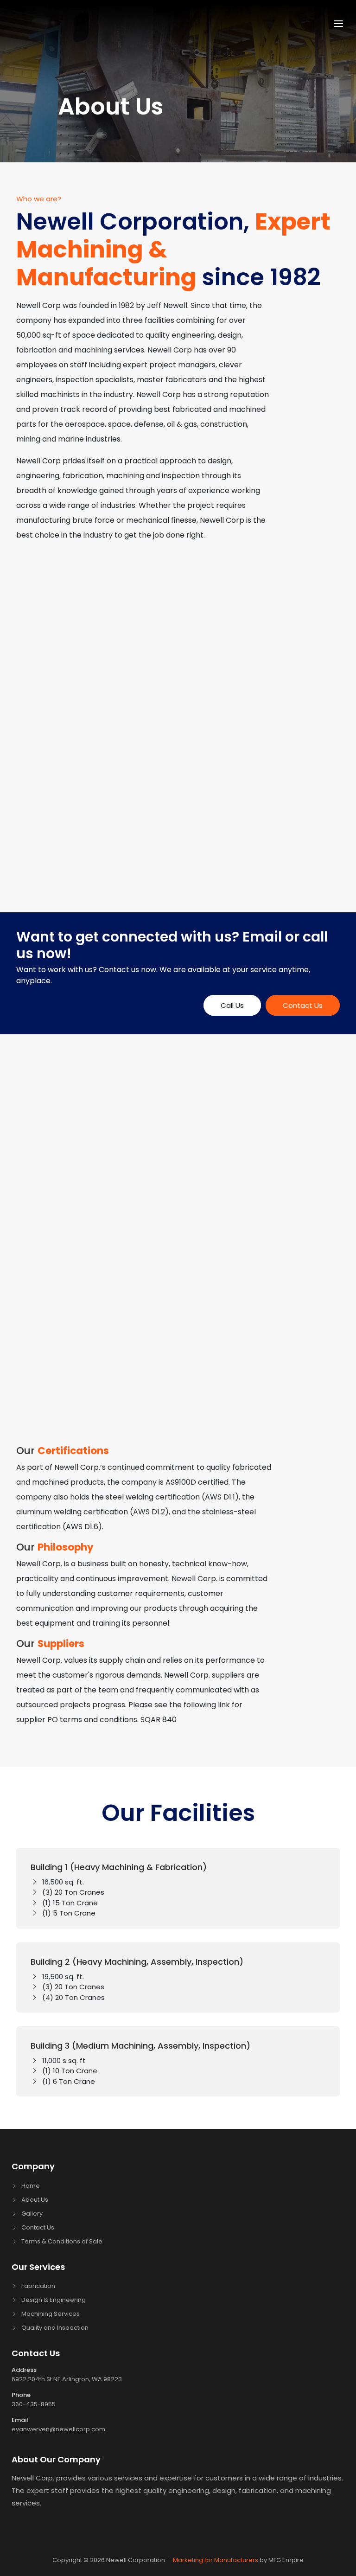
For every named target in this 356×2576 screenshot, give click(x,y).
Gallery (32, 2214)
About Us (35, 2200)
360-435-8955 (34, 2404)
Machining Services (51, 2314)
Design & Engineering (54, 2300)
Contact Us (303, 1005)
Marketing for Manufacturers (216, 2560)
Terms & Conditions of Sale (62, 2241)
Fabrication (38, 2286)
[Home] (72, 22)
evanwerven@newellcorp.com (58, 2429)
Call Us (232, 1005)
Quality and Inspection (55, 2328)
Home (31, 2186)
